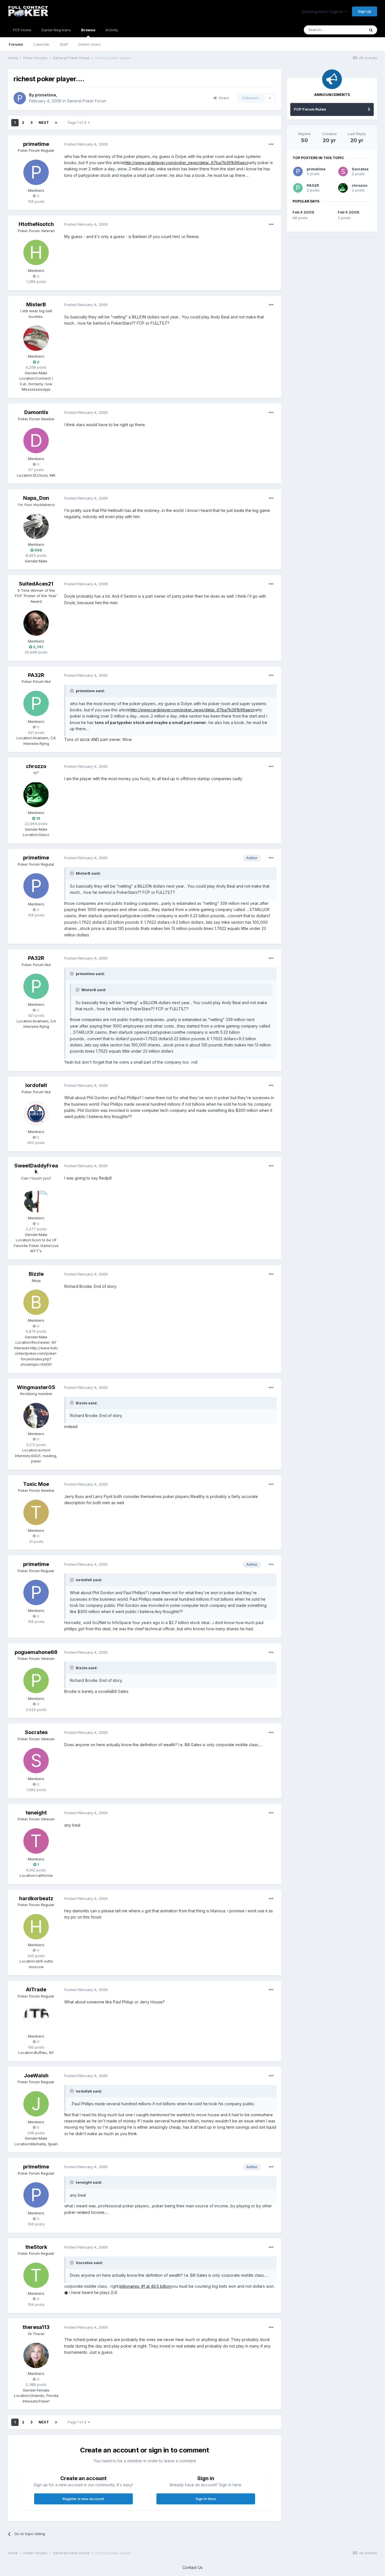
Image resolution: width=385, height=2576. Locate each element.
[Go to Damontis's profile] (36, 441)
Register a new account (83, 2499)
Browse (88, 30)
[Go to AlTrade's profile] (36, 2018)
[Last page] (56, 123)
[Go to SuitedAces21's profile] (36, 623)
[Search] (371, 30)
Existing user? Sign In (323, 12)
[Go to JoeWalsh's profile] (36, 2104)
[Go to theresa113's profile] (36, 2355)
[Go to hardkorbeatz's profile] (36, 1927)
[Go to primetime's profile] (20, 98)
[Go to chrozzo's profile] (36, 795)
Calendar (41, 44)
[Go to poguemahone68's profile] (36, 1680)
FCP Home (22, 30)
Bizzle (36, 1274)
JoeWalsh (36, 2075)
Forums (16, 44)
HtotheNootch (36, 224)
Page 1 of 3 (78, 123)
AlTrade (36, 1989)
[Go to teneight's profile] (36, 1841)
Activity (112, 30)
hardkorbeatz (36, 1898)
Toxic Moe (36, 1484)
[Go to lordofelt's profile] (36, 1114)
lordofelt (36, 1085)
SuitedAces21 (36, 584)
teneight (36, 1813)
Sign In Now (206, 2499)
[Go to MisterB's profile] (36, 338)
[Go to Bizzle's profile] (36, 1302)
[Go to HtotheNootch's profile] (36, 252)
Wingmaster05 (36, 1387)
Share (223, 98)
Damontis (36, 412)
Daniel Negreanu (56, 30)
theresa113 (36, 2327)
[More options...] (271, 144)
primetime (46, 95)
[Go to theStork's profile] (36, 2275)
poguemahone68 (36, 1652)
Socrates (36, 1732)
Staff (64, 44)
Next (44, 123)
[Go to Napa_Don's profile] (36, 526)
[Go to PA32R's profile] (36, 703)
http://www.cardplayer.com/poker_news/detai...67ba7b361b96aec (186, 163)
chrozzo (36, 766)
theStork (36, 2247)
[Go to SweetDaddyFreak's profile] (36, 1200)
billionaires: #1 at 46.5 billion (145, 2286)
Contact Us (193, 2567)
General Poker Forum (87, 101)
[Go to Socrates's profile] (36, 1761)
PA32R (36, 675)
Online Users (89, 44)
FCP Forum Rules (310, 109)
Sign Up (365, 11)
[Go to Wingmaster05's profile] (36, 1416)
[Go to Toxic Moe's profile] (36, 1512)
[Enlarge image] (66, 2292)
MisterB (36, 304)
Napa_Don (36, 498)
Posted (86, 144)
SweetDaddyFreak (36, 1169)
